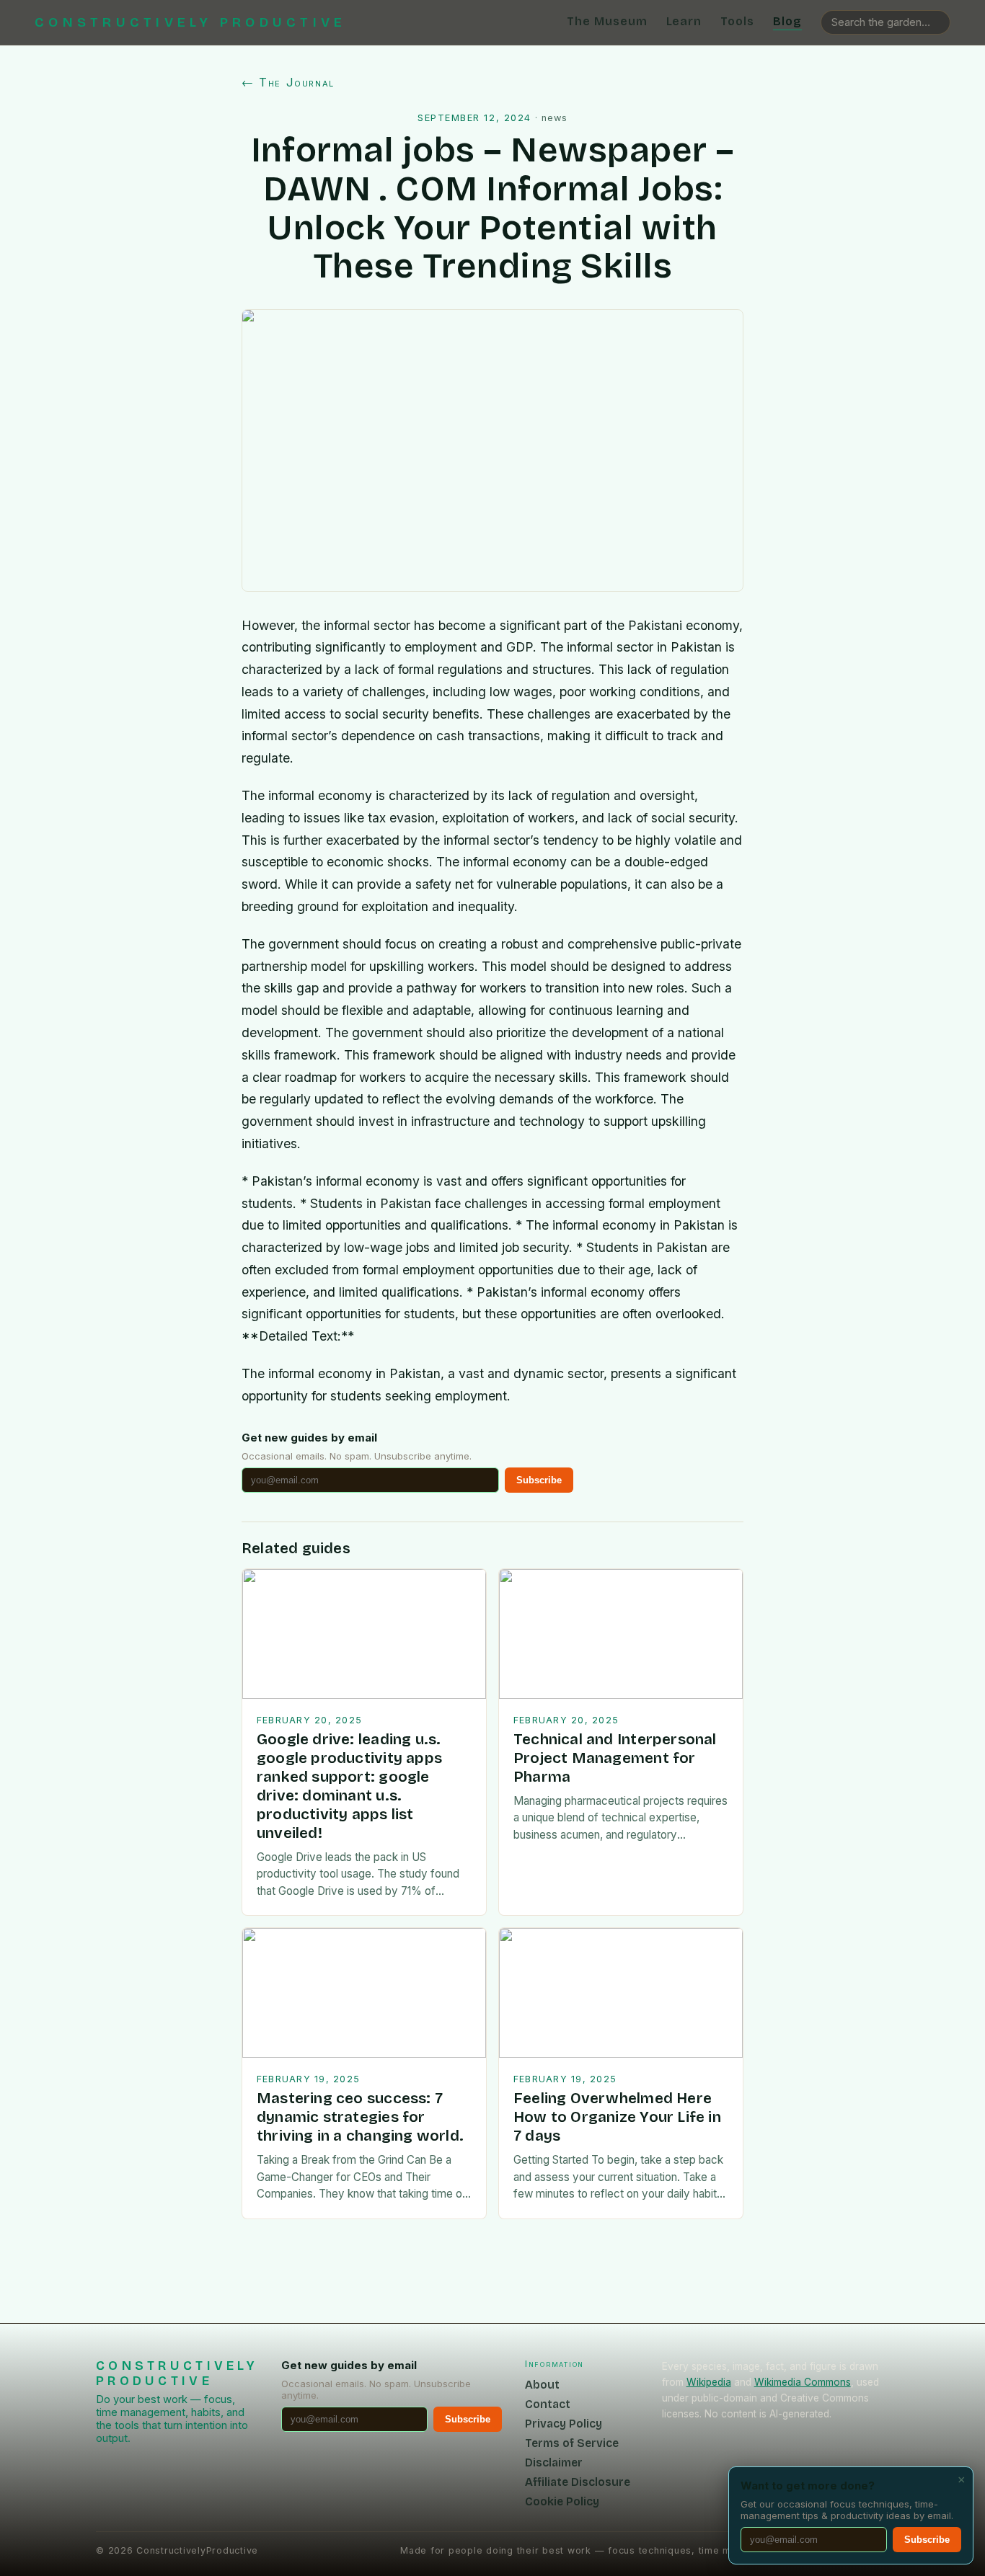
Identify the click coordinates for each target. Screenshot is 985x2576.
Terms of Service (572, 2443)
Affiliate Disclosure (578, 2482)
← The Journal (288, 82)
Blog (787, 21)
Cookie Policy (562, 2501)
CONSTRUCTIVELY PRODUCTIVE (190, 22)
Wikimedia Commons (803, 2382)
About (542, 2385)
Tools (737, 21)
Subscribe (539, 1480)
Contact (548, 2404)
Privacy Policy (564, 2424)
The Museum (607, 21)
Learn (684, 21)
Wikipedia (709, 2382)
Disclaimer (554, 2462)
